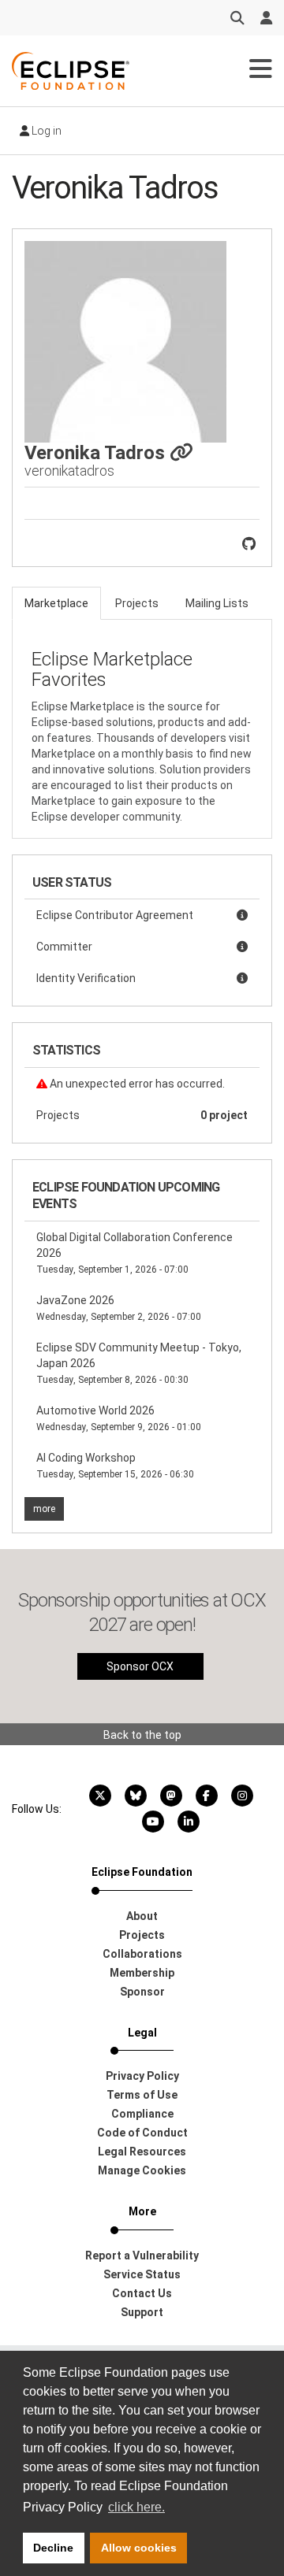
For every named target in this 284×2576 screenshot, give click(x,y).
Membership (142, 1973)
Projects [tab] (137, 603)
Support (142, 2312)
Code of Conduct (142, 2133)
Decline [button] (53, 2548)
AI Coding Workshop (115, 1466)
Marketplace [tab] (56, 603)
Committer (64, 947)
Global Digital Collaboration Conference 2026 (135, 1253)
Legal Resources (142, 2152)
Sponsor (142, 1992)
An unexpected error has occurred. (136, 1084)
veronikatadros (69, 471)
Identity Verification (86, 978)
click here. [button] (136, 2507)
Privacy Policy (142, 2076)
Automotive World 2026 (119, 1418)
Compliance (142, 2114)
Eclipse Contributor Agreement (115, 915)
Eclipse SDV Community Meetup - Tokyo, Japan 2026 (139, 1363)
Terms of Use (142, 2095)
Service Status (142, 2274)
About (142, 1916)
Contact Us (142, 2293)
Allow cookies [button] (139, 2548)
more (44, 1509)
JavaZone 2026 (119, 1308)
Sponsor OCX (140, 1666)
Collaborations (142, 1954)
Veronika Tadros (97, 453)
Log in (45, 131)
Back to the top (142, 1735)
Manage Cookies (142, 2170)
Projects (142, 1115)
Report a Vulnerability (142, 2255)
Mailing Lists (217, 603)
